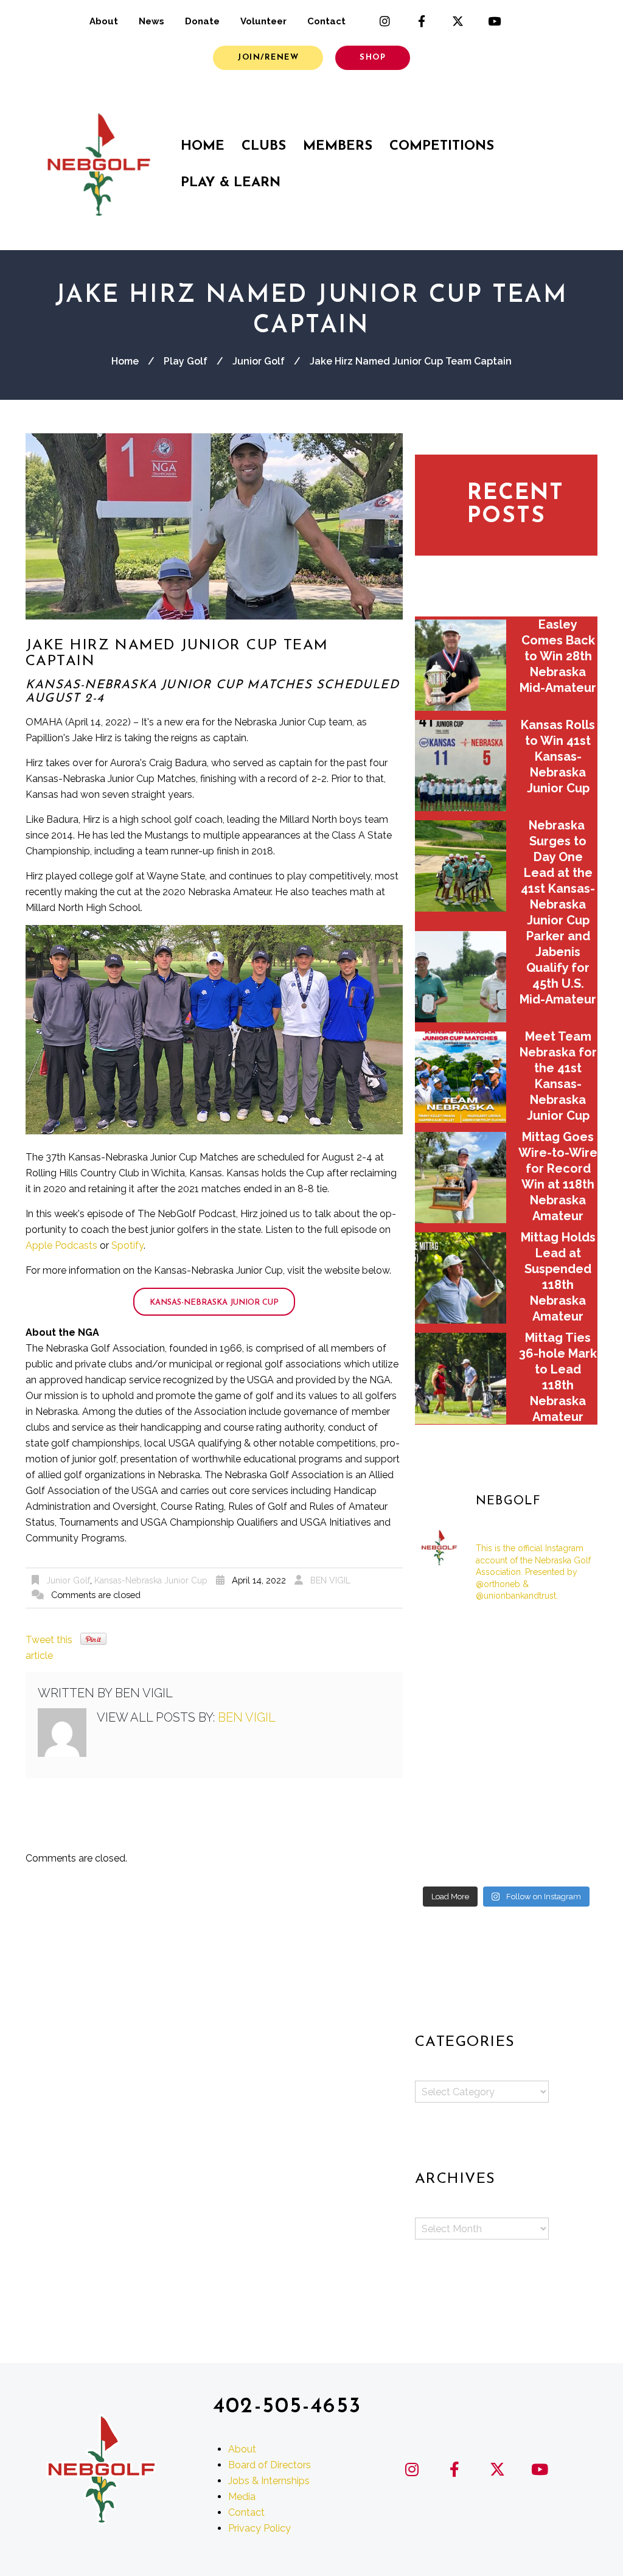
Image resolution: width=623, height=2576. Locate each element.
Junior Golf (259, 361)
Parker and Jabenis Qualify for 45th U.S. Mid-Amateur (558, 968)
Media (242, 2497)
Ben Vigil (330, 1580)
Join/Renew (268, 58)
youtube (495, 21)
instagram (385, 21)
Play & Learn (231, 183)
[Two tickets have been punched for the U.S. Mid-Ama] (443, 1860)
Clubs (264, 146)
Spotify (127, 1245)
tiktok (531, 21)
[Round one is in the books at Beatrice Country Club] (506, 1670)
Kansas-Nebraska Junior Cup (214, 1303)
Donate (202, 21)
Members (338, 146)
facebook (422, 21)
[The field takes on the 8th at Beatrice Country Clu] (443, 1670)
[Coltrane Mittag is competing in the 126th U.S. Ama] (569, 1747)
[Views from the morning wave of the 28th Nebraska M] (569, 1670)
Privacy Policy (259, 2528)
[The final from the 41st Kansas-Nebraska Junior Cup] (443, 1822)
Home (203, 146)
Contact (326, 21)
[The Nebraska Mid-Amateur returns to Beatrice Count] (443, 1709)
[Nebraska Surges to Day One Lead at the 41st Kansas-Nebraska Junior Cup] (461, 866)
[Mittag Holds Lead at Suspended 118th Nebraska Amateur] (461, 1278)
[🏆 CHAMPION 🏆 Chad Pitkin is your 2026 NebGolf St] (443, 1784)
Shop (373, 58)
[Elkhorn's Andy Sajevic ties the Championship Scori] (506, 1633)
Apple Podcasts (61, 1245)
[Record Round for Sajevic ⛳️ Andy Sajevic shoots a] (443, 1633)
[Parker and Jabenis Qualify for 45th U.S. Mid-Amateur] (461, 977)
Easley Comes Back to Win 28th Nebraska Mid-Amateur (558, 656)
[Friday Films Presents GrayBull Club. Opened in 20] (506, 1747)
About (104, 21)
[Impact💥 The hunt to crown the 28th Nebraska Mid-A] (569, 1633)
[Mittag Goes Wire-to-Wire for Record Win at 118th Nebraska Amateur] (461, 1178)
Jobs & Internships (269, 2481)
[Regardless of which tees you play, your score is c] (506, 1709)
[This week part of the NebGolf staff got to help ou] (569, 1784)
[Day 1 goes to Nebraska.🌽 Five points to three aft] (569, 1822)
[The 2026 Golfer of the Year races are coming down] (569, 1709)
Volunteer (263, 21)
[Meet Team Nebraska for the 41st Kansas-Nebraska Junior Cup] (461, 1077)
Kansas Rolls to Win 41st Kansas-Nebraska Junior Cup (558, 756)
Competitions (442, 146)
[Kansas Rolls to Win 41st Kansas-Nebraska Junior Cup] (461, 766)
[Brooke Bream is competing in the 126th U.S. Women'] (506, 1822)
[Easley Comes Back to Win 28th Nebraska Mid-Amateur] (461, 665)
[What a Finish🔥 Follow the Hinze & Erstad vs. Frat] (506, 1860)
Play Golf (186, 361)
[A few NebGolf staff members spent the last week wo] (443, 1747)
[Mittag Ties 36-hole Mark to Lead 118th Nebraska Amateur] (461, 1378)
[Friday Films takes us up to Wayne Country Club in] (506, 1784)
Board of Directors (270, 2465)
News (151, 21)
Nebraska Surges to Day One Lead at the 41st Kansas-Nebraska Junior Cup (558, 873)
